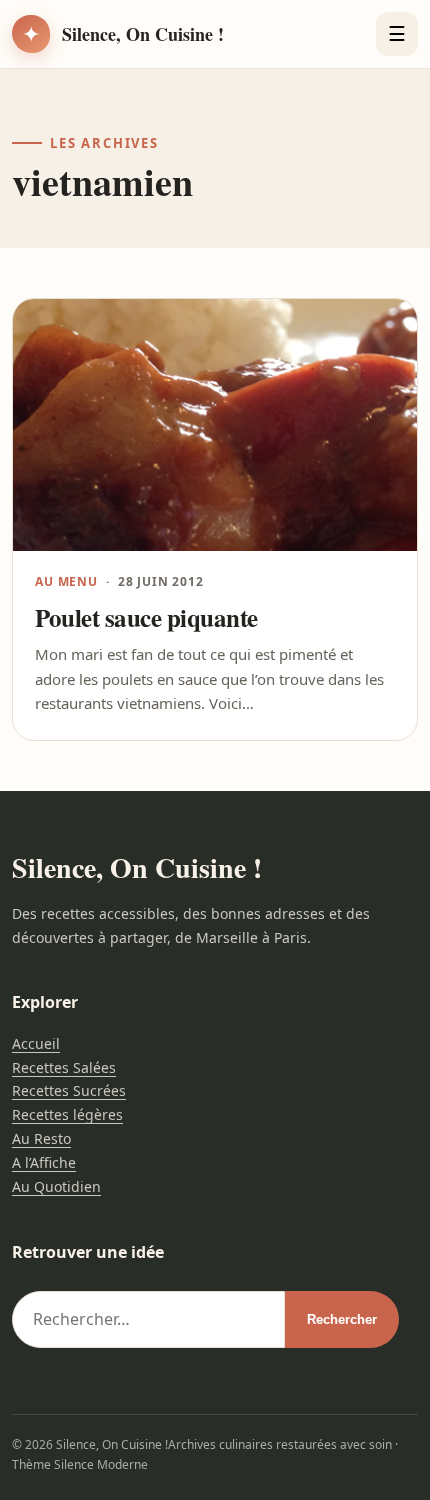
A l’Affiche (44, 1162)
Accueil (36, 1043)
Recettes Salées (64, 1067)
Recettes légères (67, 1114)
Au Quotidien (56, 1186)
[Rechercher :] (148, 1319)
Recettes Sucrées (69, 1090)
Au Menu (66, 581)
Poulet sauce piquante (146, 617)
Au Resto (41, 1138)
